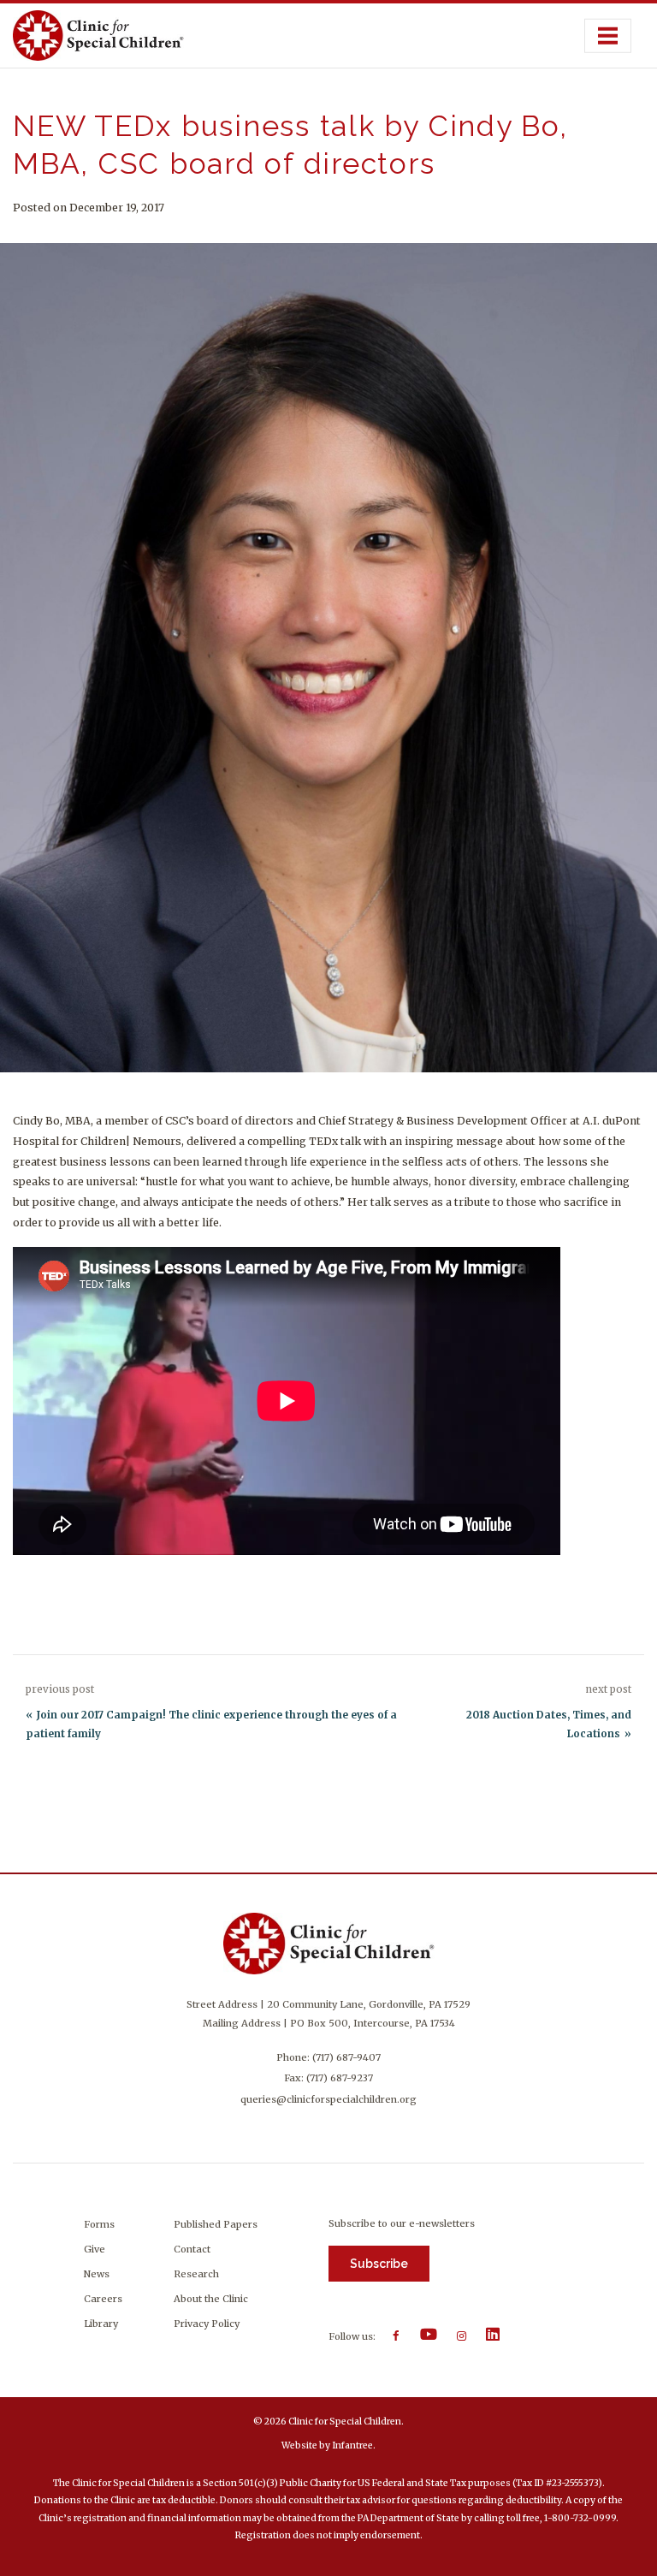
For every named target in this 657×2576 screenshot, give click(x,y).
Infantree (352, 2445)
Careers (103, 2299)
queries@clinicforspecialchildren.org (328, 2099)
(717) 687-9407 (346, 2057)
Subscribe (379, 2264)
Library (101, 2324)
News (97, 2274)
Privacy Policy (207, 2324)
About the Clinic (211, 2299)
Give (95, 2249)
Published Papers (216, 2224)
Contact (192, 2249)
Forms (99, 2224)
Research (196, 2274)
